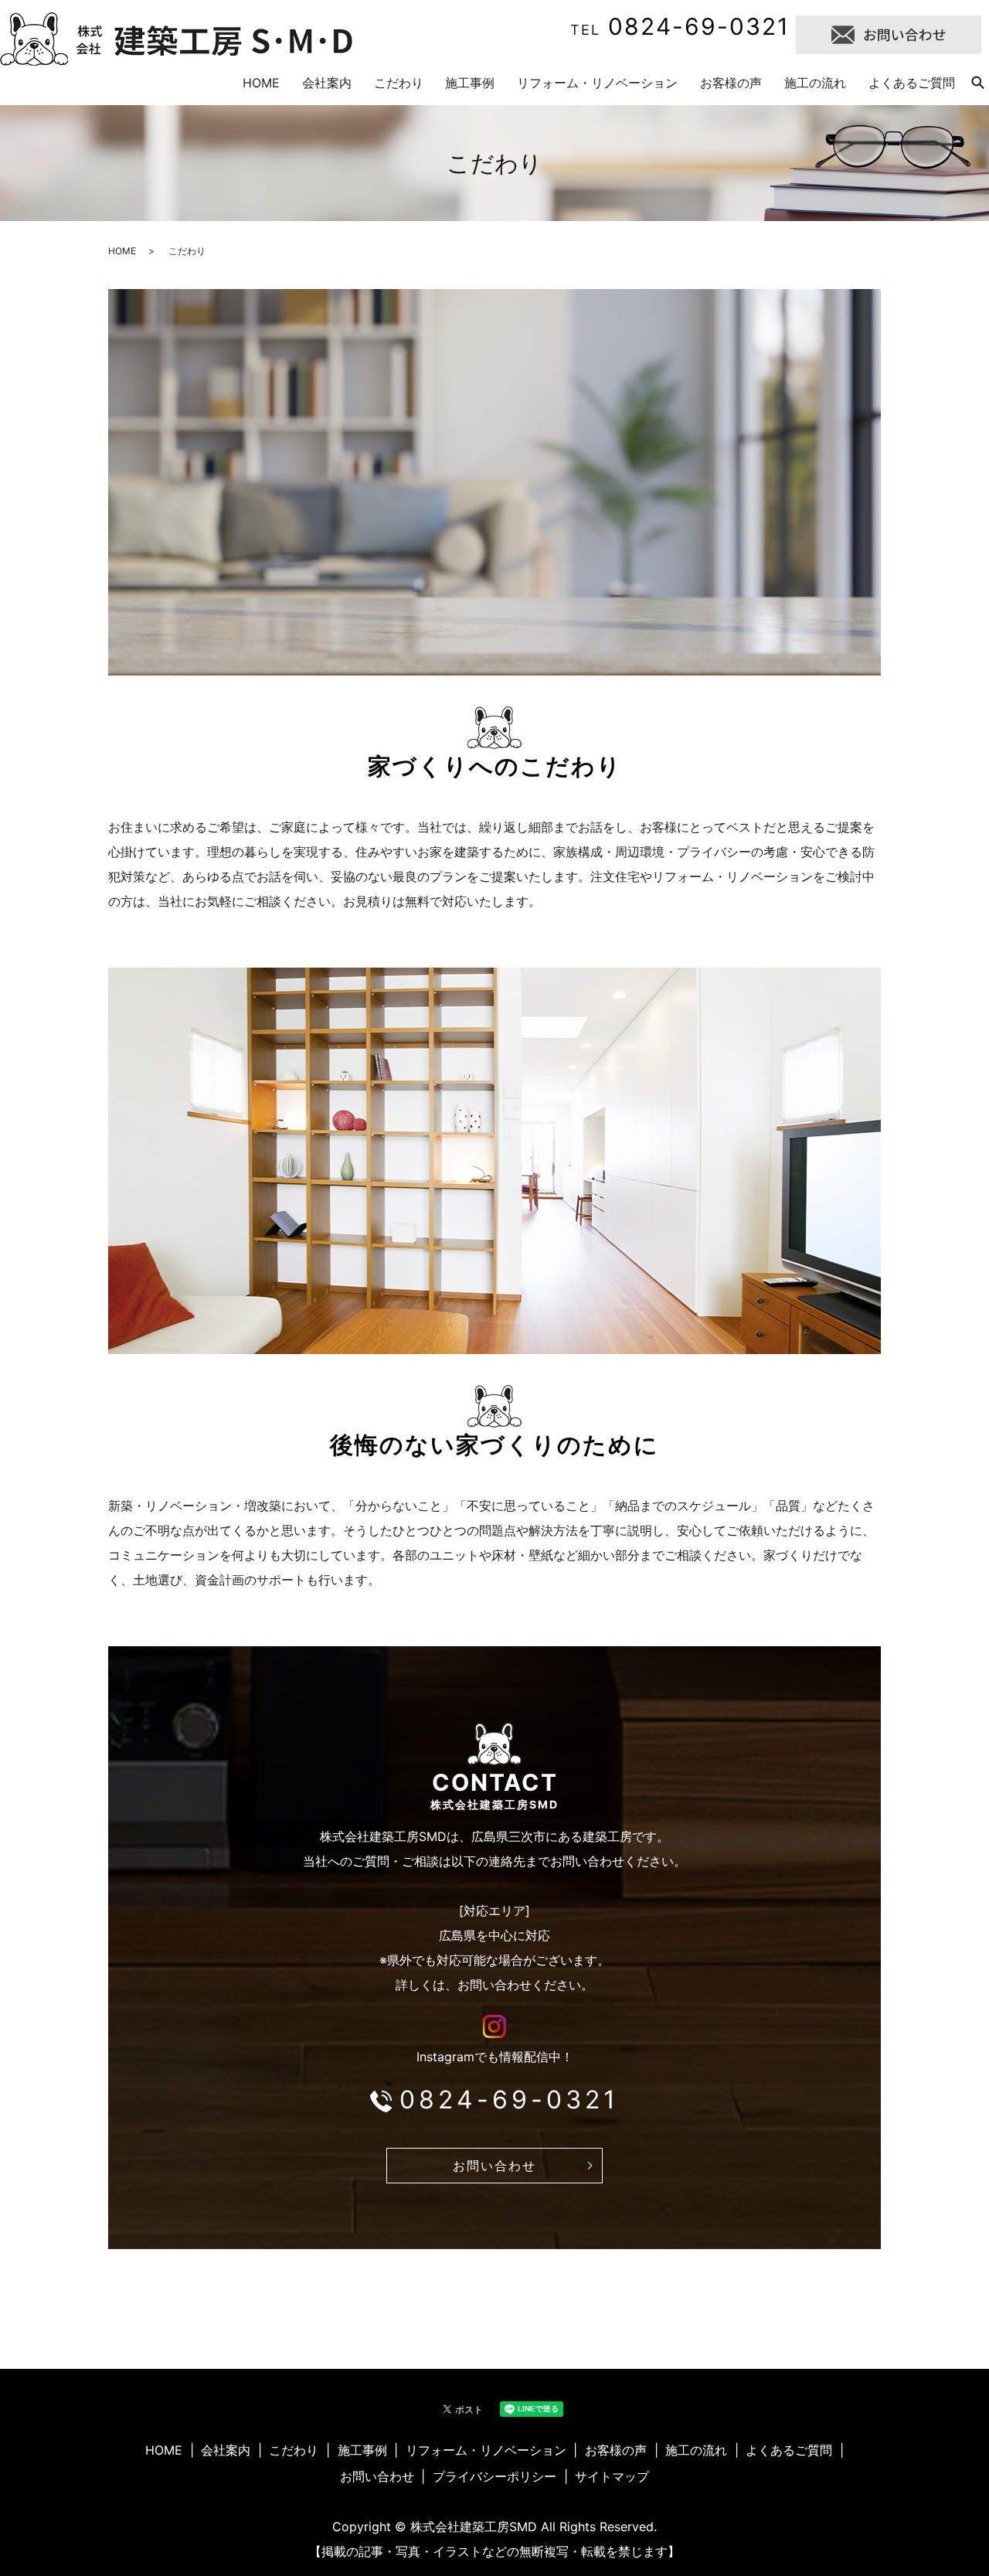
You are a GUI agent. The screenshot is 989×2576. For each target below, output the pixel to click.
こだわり (399, 83)
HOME (261, 83)
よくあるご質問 (912, 83)
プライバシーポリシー (494, 2476)
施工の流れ (815, 83)
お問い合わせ (494, 2166)
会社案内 (327, 83)
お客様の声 (731, 83)
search (977, 83)
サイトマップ (612, 2476)
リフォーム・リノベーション (597, 83)
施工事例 (470, 83)
